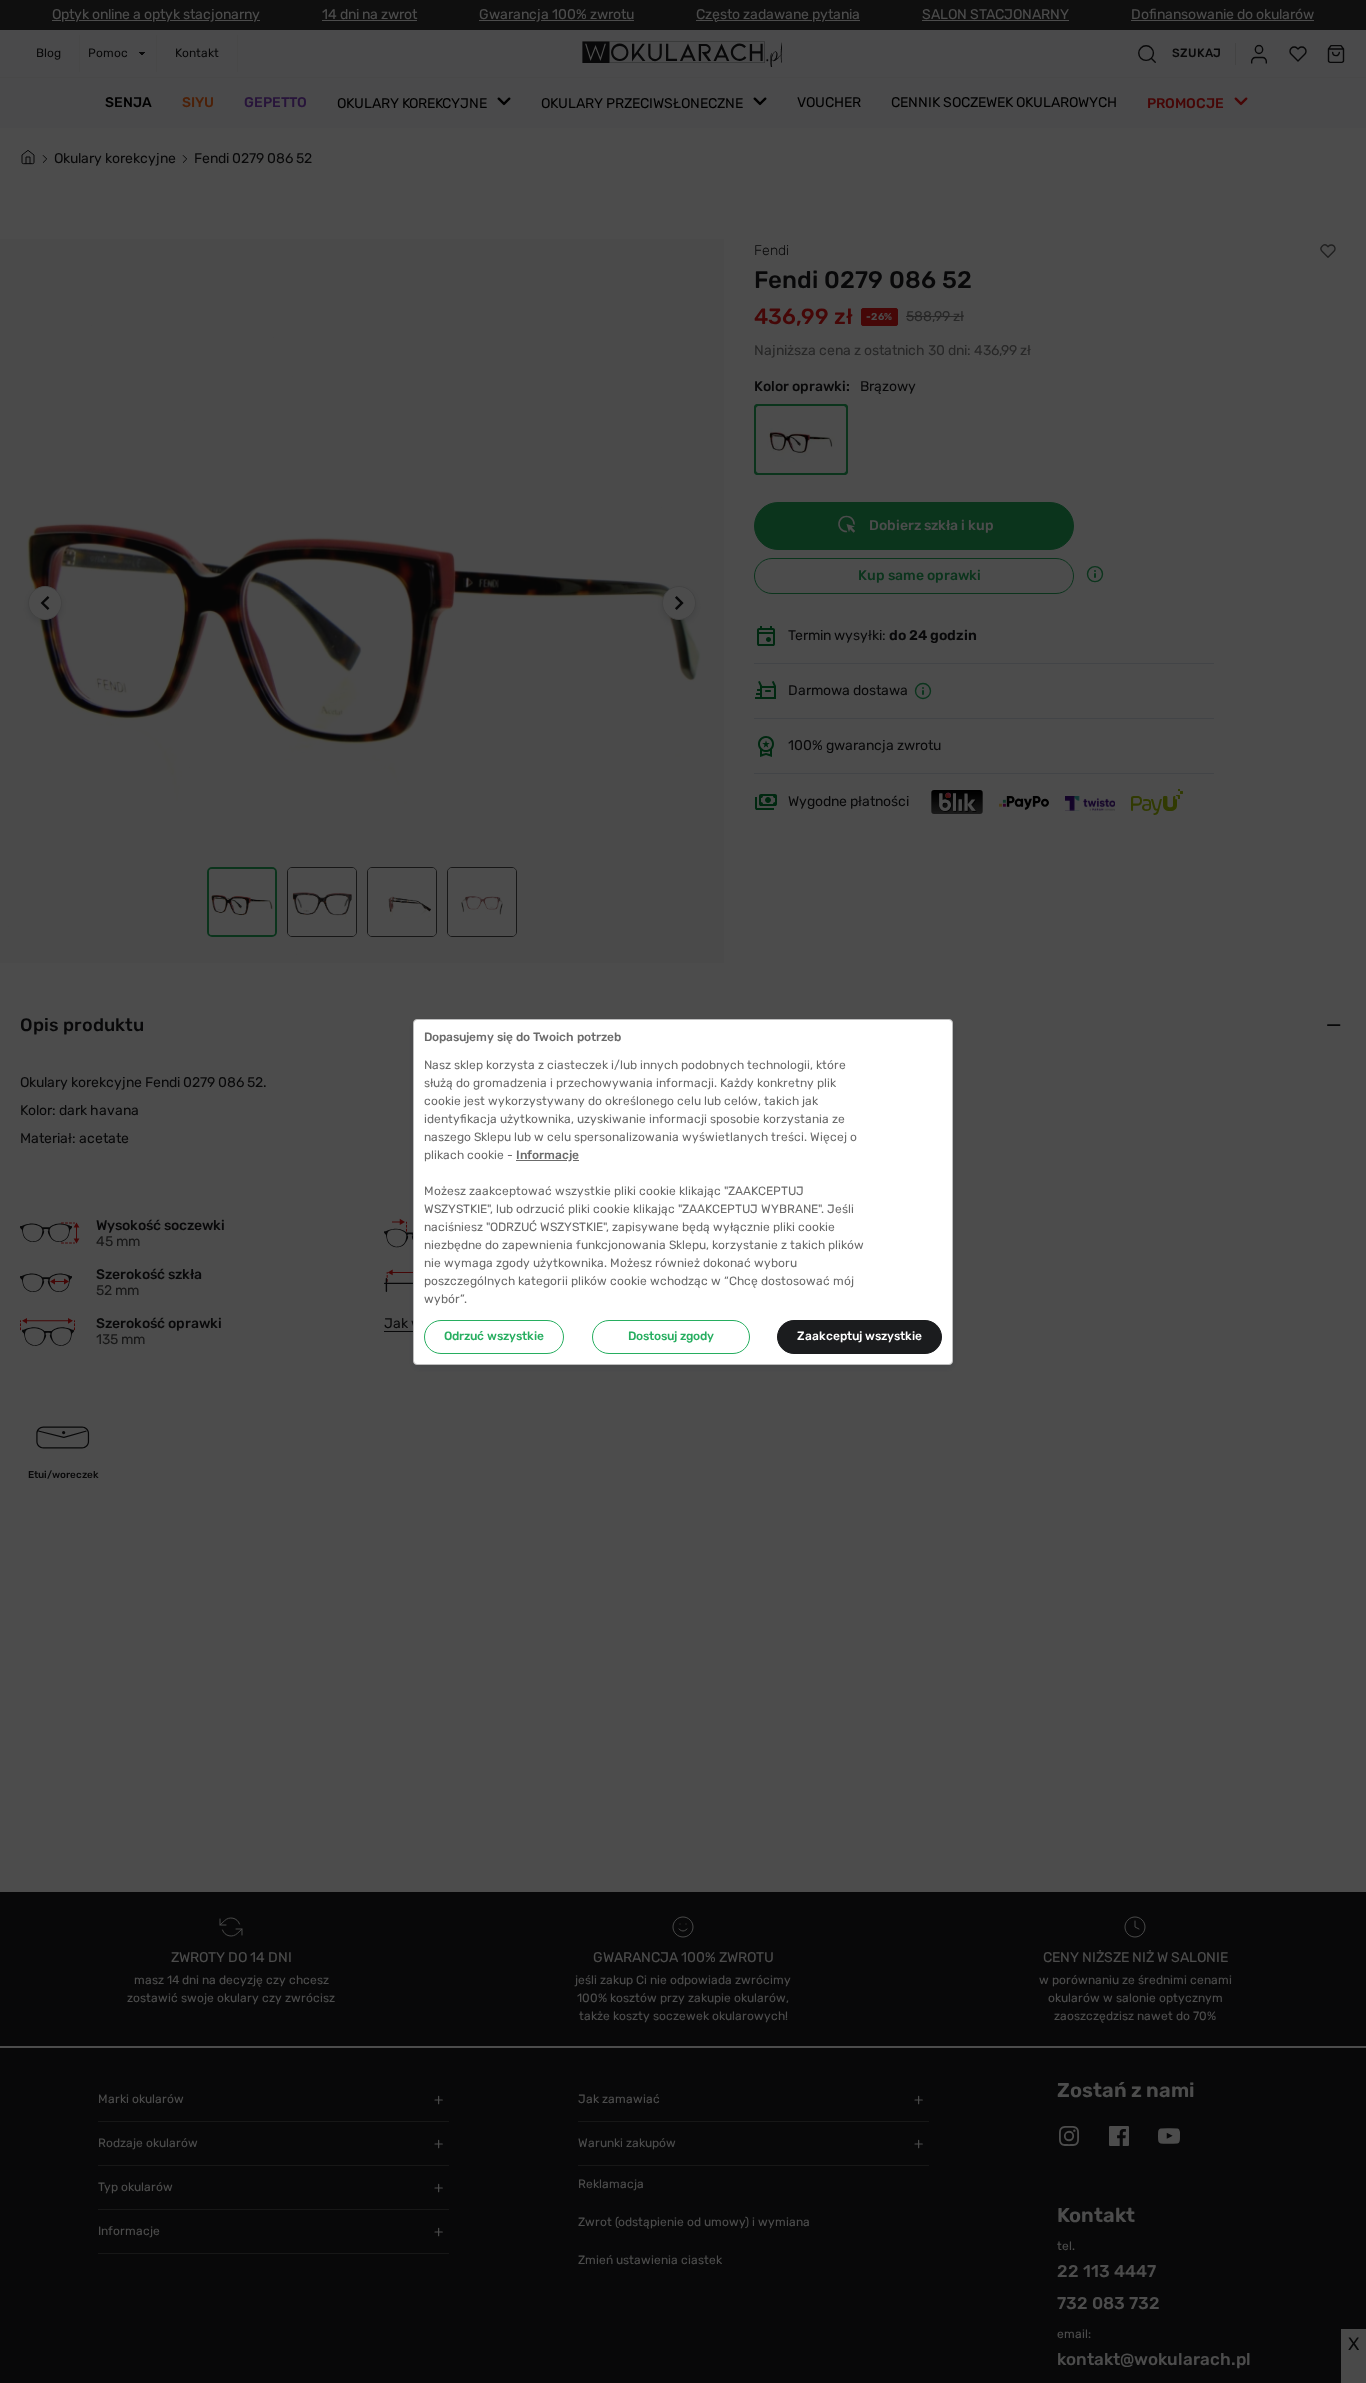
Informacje (547, 1155)
